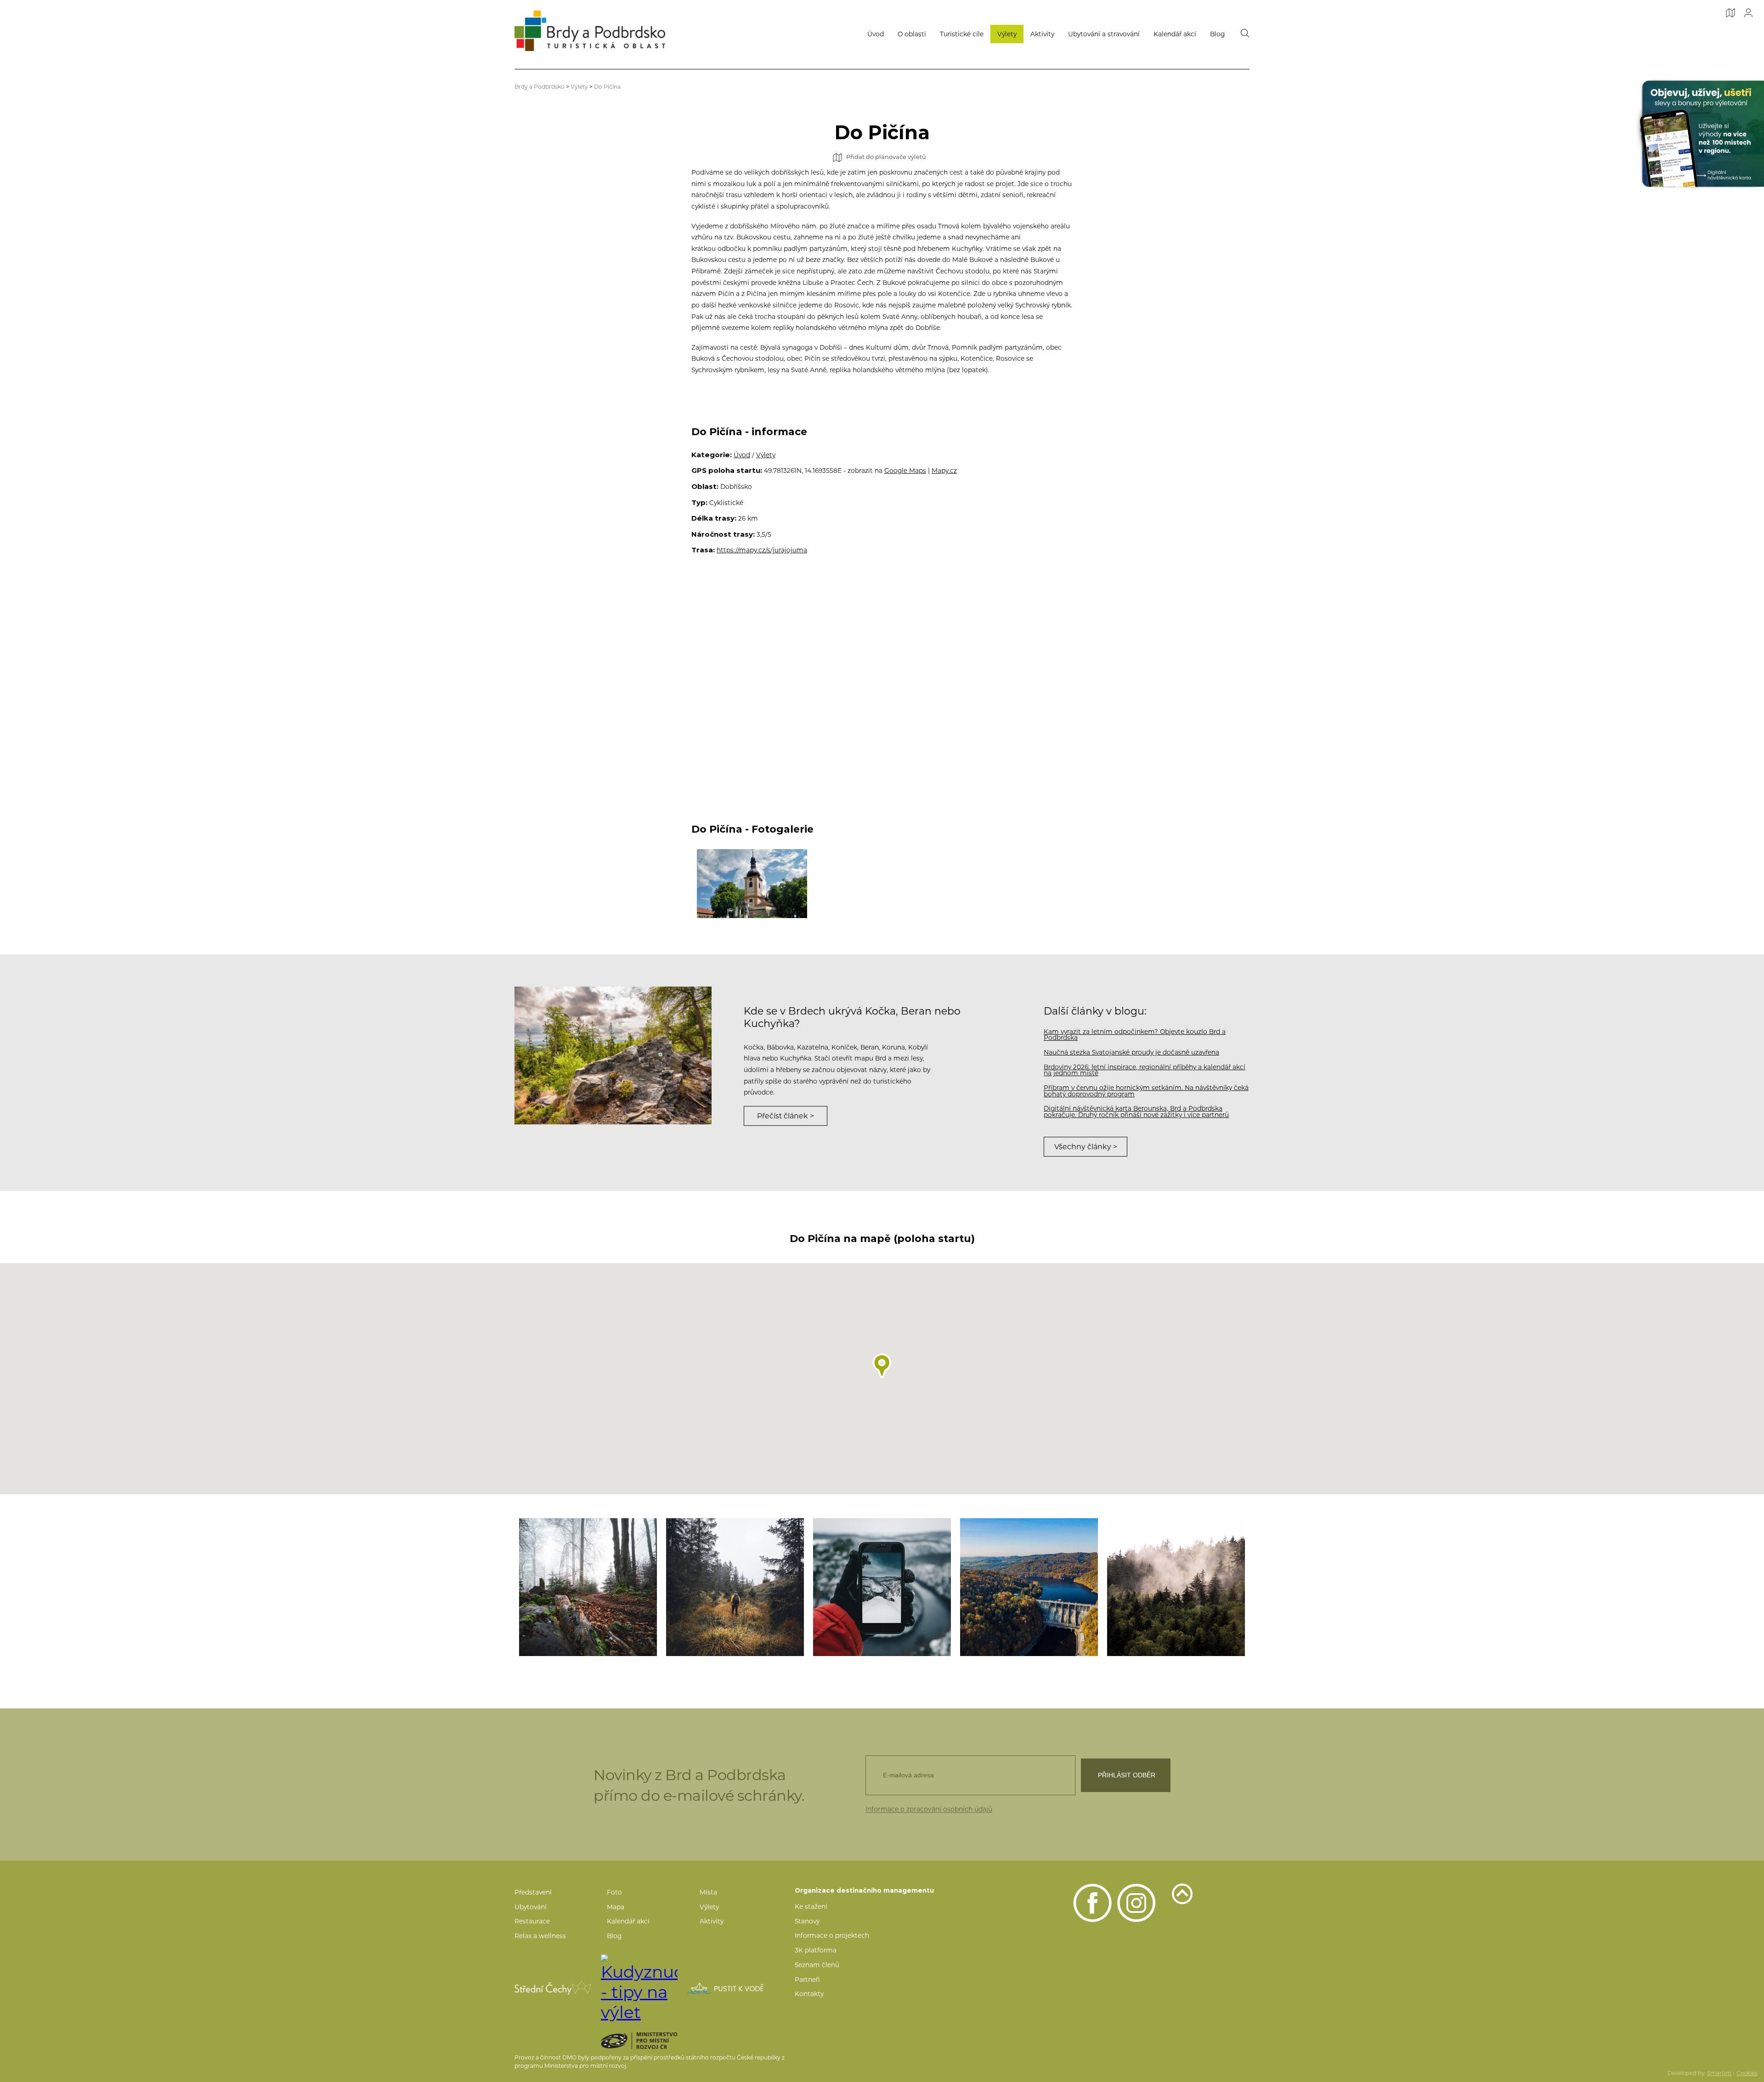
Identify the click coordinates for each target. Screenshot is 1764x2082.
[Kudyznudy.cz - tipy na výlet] (639, 1988)
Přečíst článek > (786, 1116)
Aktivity (1042, 34)
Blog (1217, 34)
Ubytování (531, 1907)
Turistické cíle (962, 34)
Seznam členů (817, 1965)
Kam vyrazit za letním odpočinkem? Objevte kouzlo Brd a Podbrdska (1135, 1035)
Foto (614, 1892)
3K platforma (816, 1950)
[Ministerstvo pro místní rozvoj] (655, 2041)
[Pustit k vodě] (726, 1988)
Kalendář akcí (1175, 34)
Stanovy (807, 1921)
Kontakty (809, 1994)
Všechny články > (1086, 1147)
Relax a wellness (540, 1936)
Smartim (1719, 2073)
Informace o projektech (832, 1935)
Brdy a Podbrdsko (540, 87)
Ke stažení (811, 1906)
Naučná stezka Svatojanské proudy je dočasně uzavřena (1131, 1052)
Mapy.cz (944, 471)
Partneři (807, 1980)
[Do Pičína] (752, 884)
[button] (882, 1366)
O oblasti (912, 34)
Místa (708, 1892)
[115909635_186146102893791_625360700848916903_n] (1176, 1587)
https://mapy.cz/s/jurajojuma (762, 550)
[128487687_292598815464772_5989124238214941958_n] (588, 1587)
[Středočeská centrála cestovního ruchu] (553, 1988)
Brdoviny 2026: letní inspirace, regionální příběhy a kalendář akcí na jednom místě (1145, 1070)
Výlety (1007, 34)
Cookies (1747, 2073)
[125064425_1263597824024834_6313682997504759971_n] (1029, 1587)
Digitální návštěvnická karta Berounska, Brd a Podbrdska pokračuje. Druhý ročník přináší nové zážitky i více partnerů (1136, 1112)
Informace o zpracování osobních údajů (929, 1809)
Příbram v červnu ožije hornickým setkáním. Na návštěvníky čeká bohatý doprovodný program (1146, 1091)
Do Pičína (607, 87)
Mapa (616, 1907)
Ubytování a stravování (1104, 34)
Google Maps (905, 471)
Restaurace (532, 1921)
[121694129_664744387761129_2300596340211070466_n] (735, 1587)
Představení (533, 1892)
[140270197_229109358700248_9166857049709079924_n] (882, 1587)
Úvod (876, 34)
